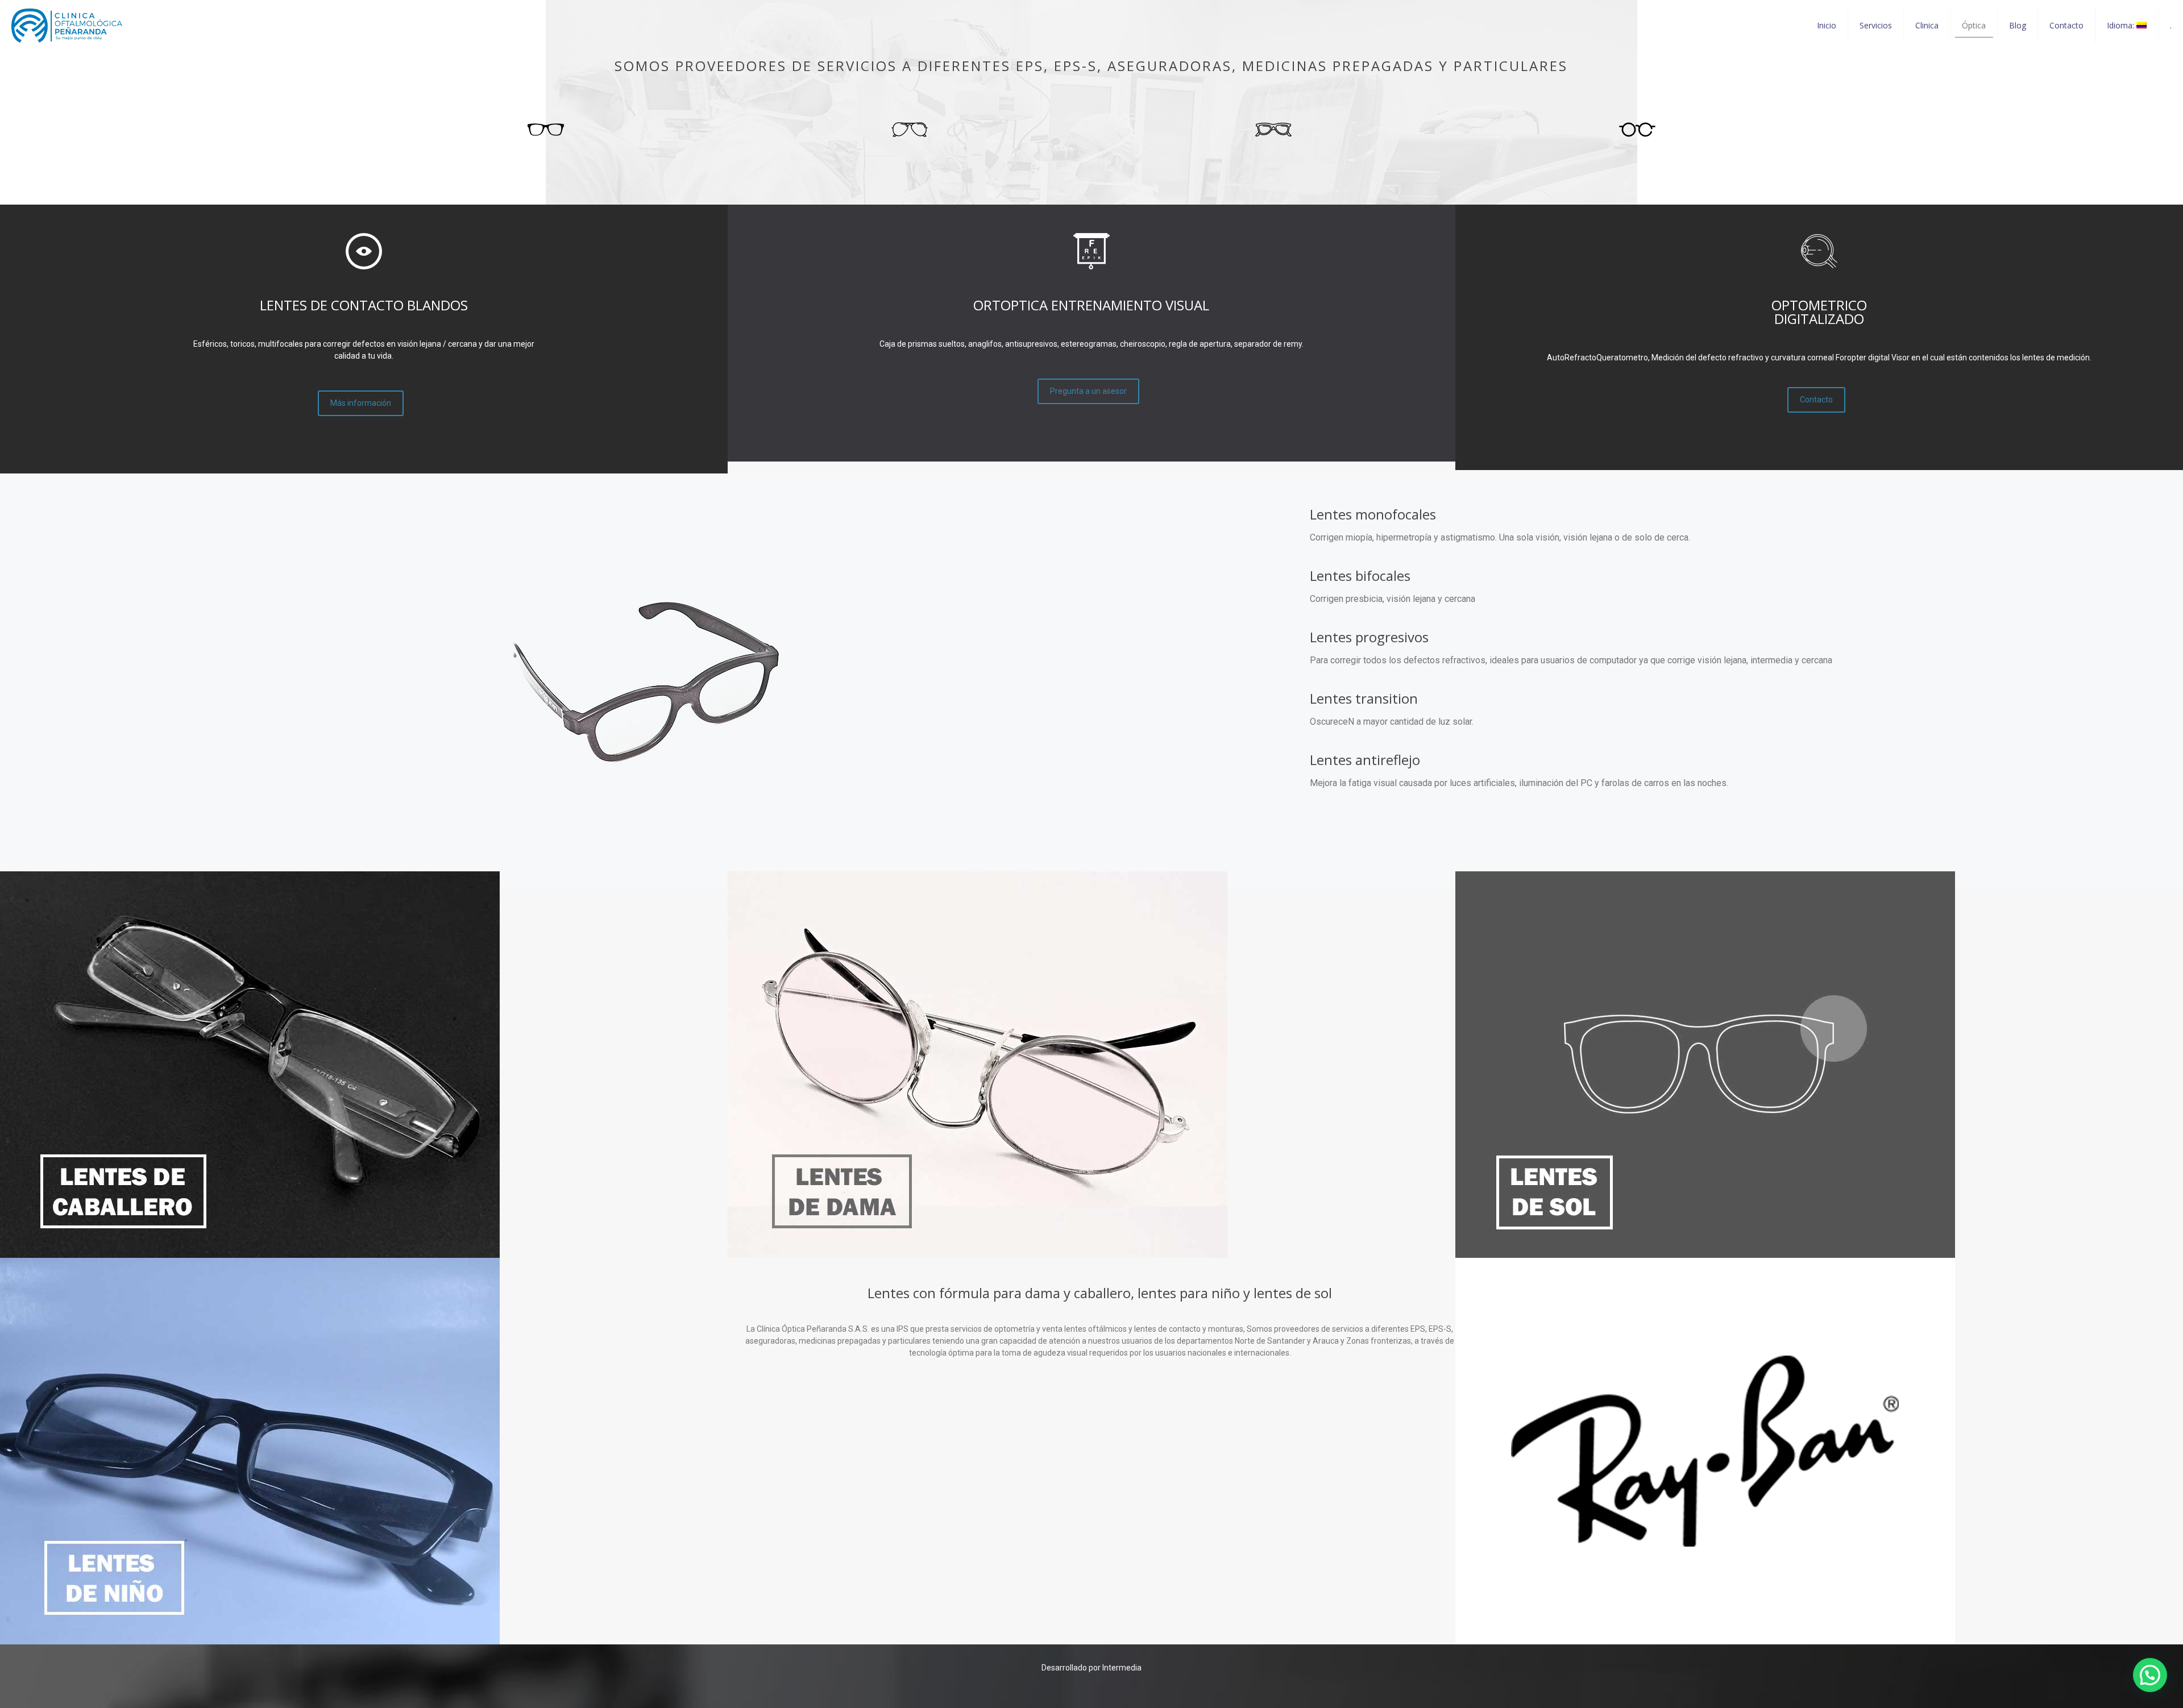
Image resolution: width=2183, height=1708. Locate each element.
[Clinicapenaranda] (67, 26)
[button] (2150, 1675)
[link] (250, 1065)
